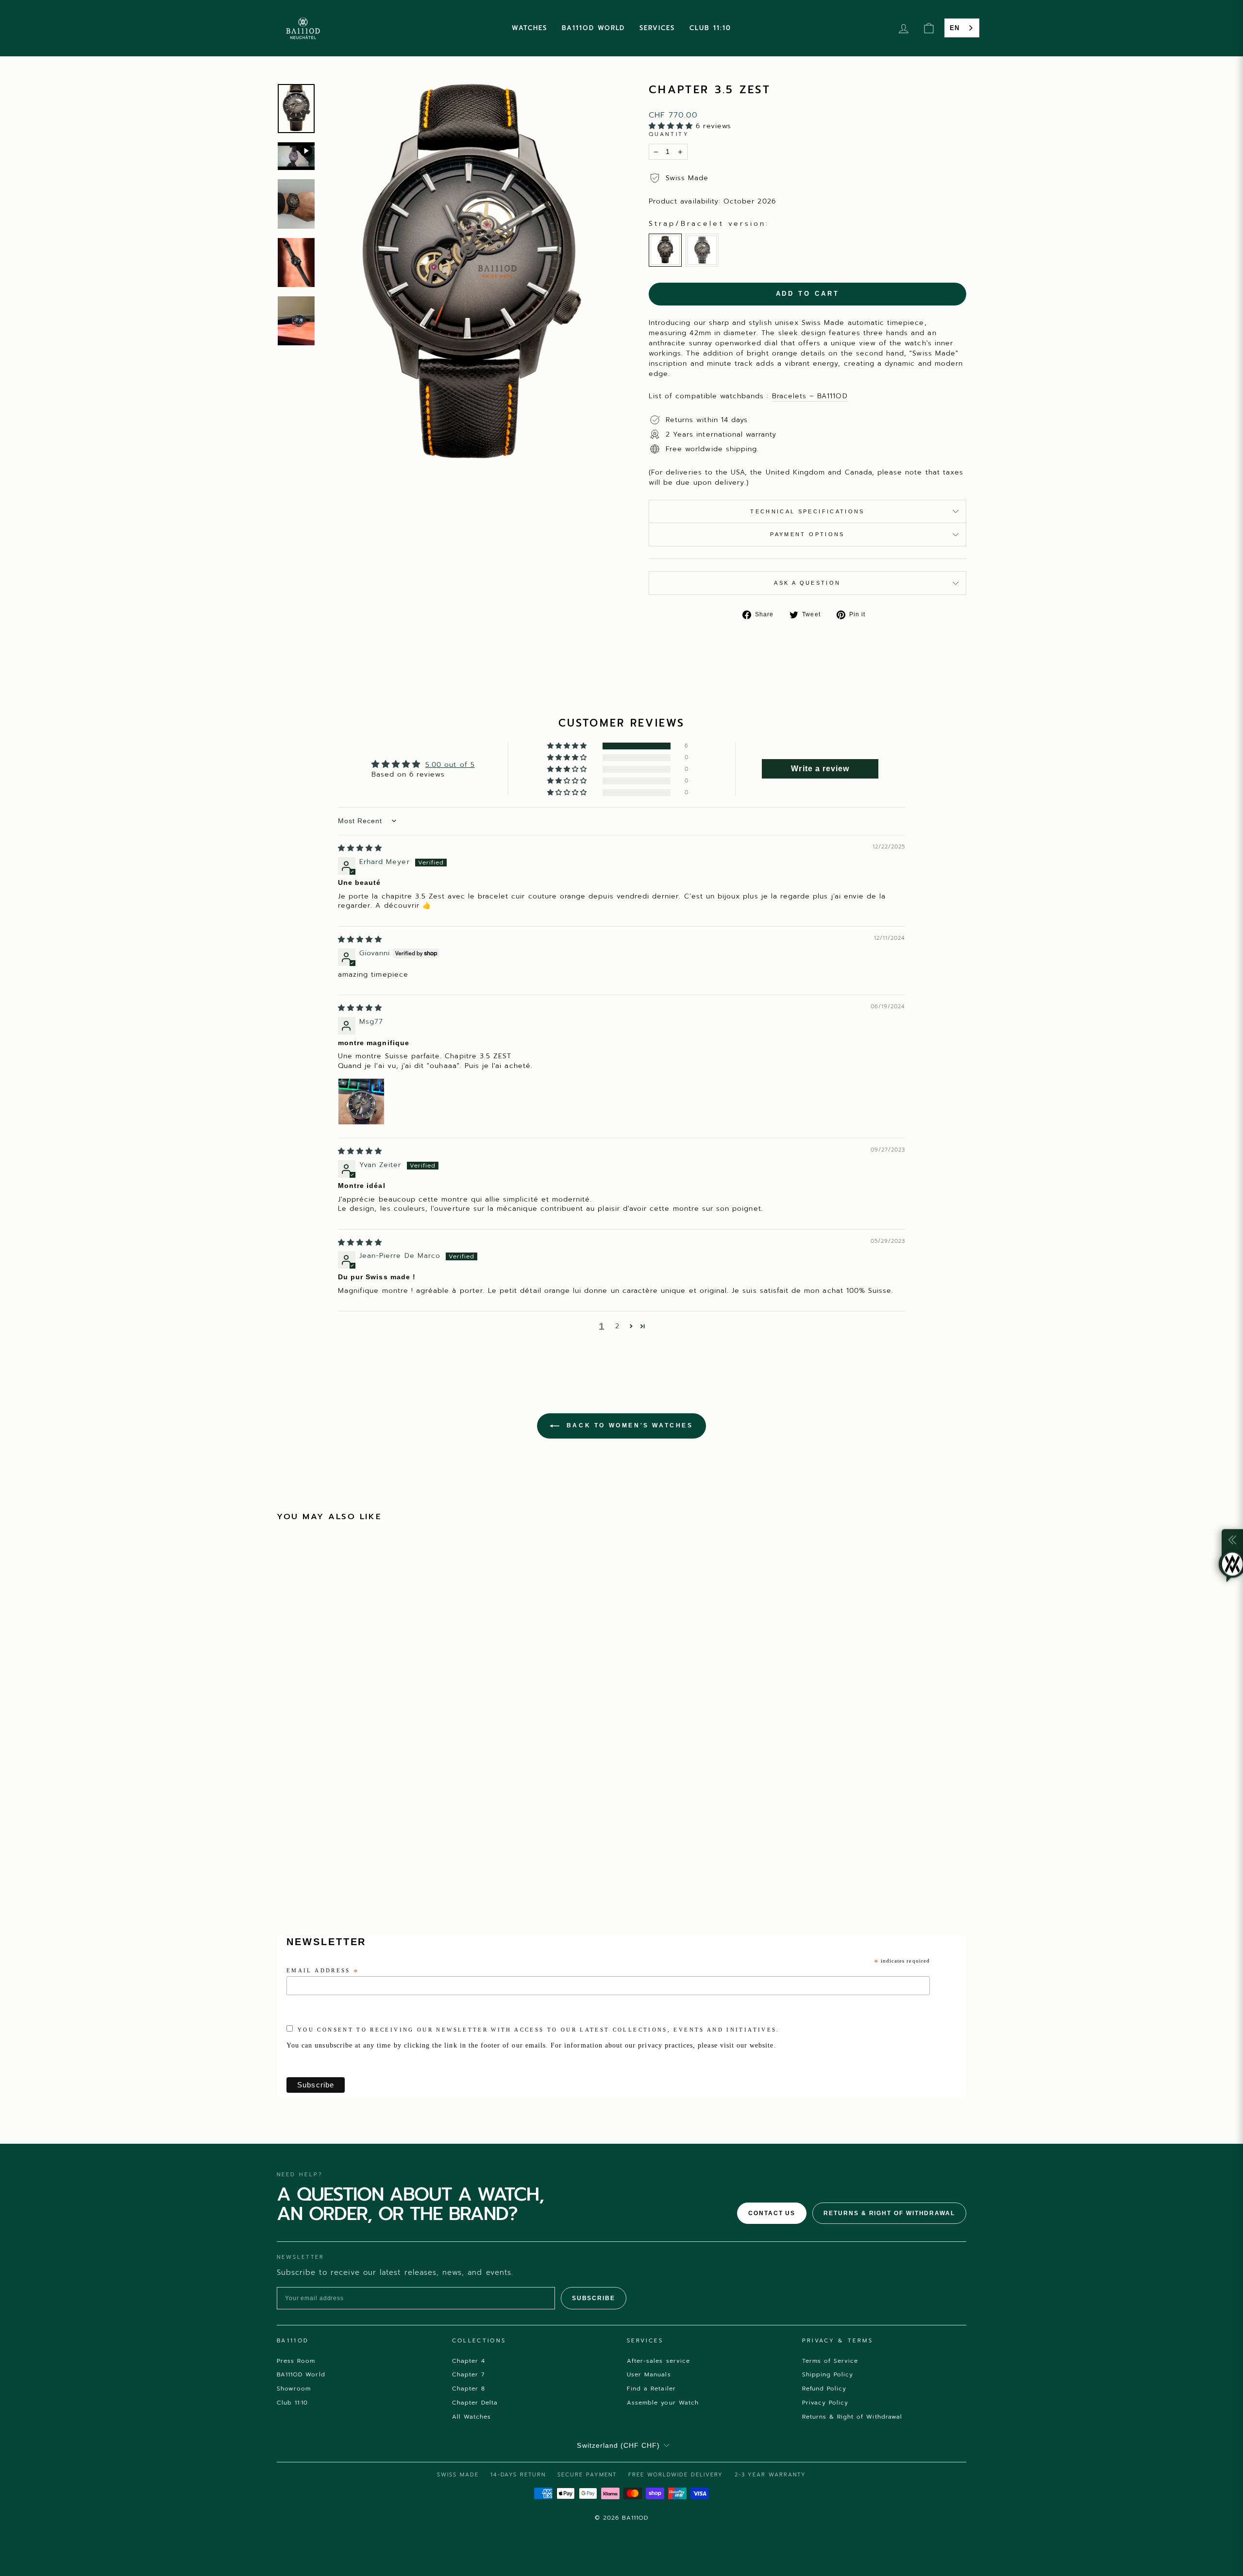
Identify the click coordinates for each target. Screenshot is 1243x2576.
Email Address (323, 1971)
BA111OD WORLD (593, 28)
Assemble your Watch (663, 2403)
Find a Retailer (651, 2389)
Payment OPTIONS (807, 534)
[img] (360, 848)
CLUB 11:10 (710, 28)
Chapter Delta (475, 2403)
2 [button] (617, 1326)
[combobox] (962, 28)
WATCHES (529, 28)
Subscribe (594, 2298)
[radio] (665, 250)
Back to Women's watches (628, 1425)
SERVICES (657, 28)
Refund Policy (824, 2389)
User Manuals (649, 2374)
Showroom (294, 2389)
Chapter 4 (469, 2361)
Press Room (296, 2361)
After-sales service (658, 2361)
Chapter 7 (469, 2374)
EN (955, 28)
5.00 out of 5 (450, 765)
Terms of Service (830, 2361)
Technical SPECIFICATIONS (807, 511)
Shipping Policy (828, 2374)
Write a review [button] (820, 769)
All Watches (472, 2417)
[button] (672, 126)
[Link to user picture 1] (361, 1102)
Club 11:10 (293, 2403)
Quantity (669, 135)
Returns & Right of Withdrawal (889, 2213)
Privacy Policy (825, 2403)
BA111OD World (301, 2374)
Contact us (772, 2213)
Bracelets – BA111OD (810, 396)
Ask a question (807, 583)
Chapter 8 (469, 2389)
